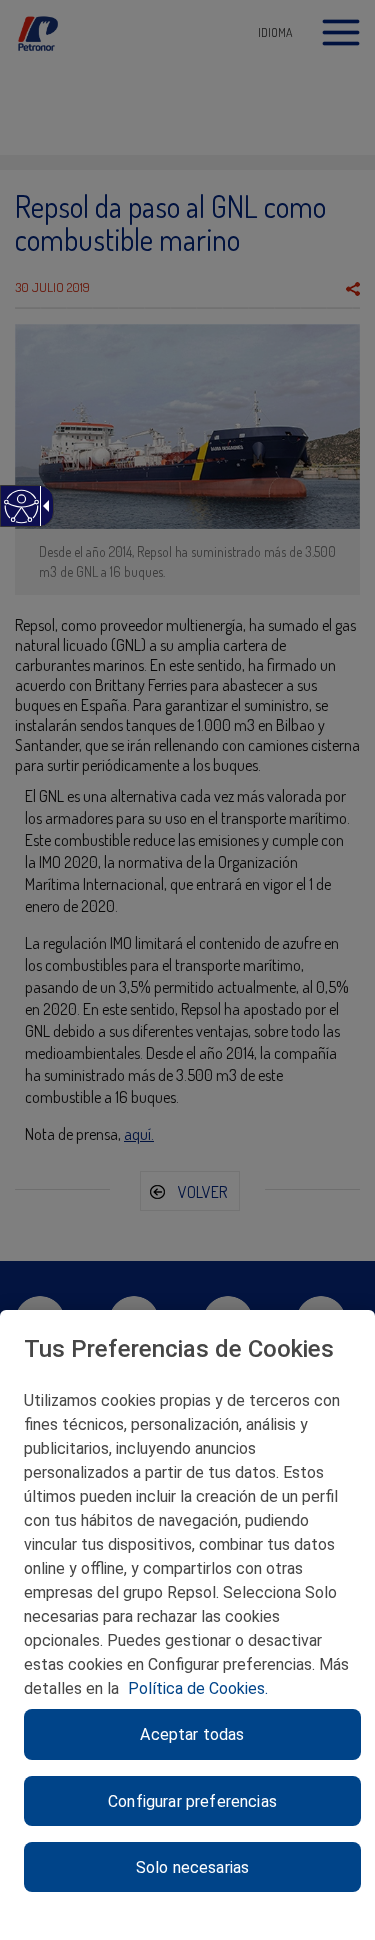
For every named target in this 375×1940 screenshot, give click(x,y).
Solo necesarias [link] (192, 1867)
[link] (20, 516)
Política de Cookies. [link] (198, 1688)
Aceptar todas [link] (192, 1734)
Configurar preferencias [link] (192, 1801)
